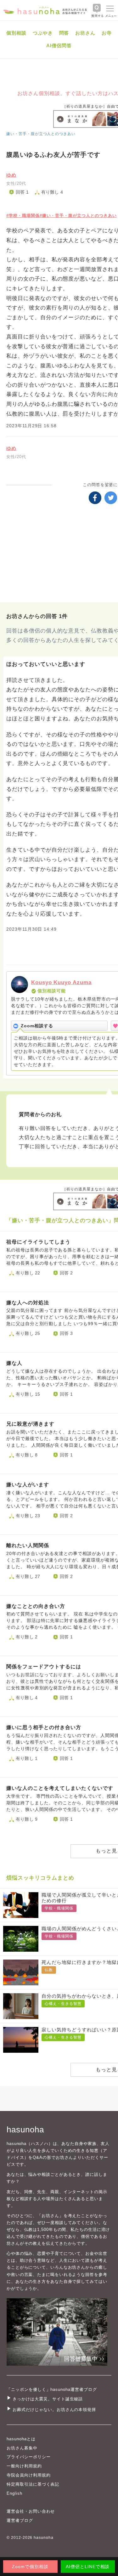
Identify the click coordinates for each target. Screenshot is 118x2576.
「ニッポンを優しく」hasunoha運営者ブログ (52, 2389)
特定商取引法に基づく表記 (33, 2484)
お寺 (107, 33)
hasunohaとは (21, 2439)
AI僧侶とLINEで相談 (88, 2567)
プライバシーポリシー (29, 2457)
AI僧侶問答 (59, 45)
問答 (64, 33)
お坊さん (85, 33)
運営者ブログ (20, 2520)
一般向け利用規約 (24, 2466)
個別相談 (16, 33)
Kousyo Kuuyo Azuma (61, 982)
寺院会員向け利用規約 (29, 2475)
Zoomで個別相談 (30, 2567)
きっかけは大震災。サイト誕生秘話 (48, 2399)
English (14, 2493)
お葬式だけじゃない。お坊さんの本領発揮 (54, 2410)
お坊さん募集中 (22, 2448)
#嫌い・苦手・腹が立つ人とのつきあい (78, 216)
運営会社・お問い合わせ (31, 2511)
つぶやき (43, 33)
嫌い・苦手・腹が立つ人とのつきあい (41, 134)
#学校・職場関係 (23, 216)
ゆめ (11, 175)
